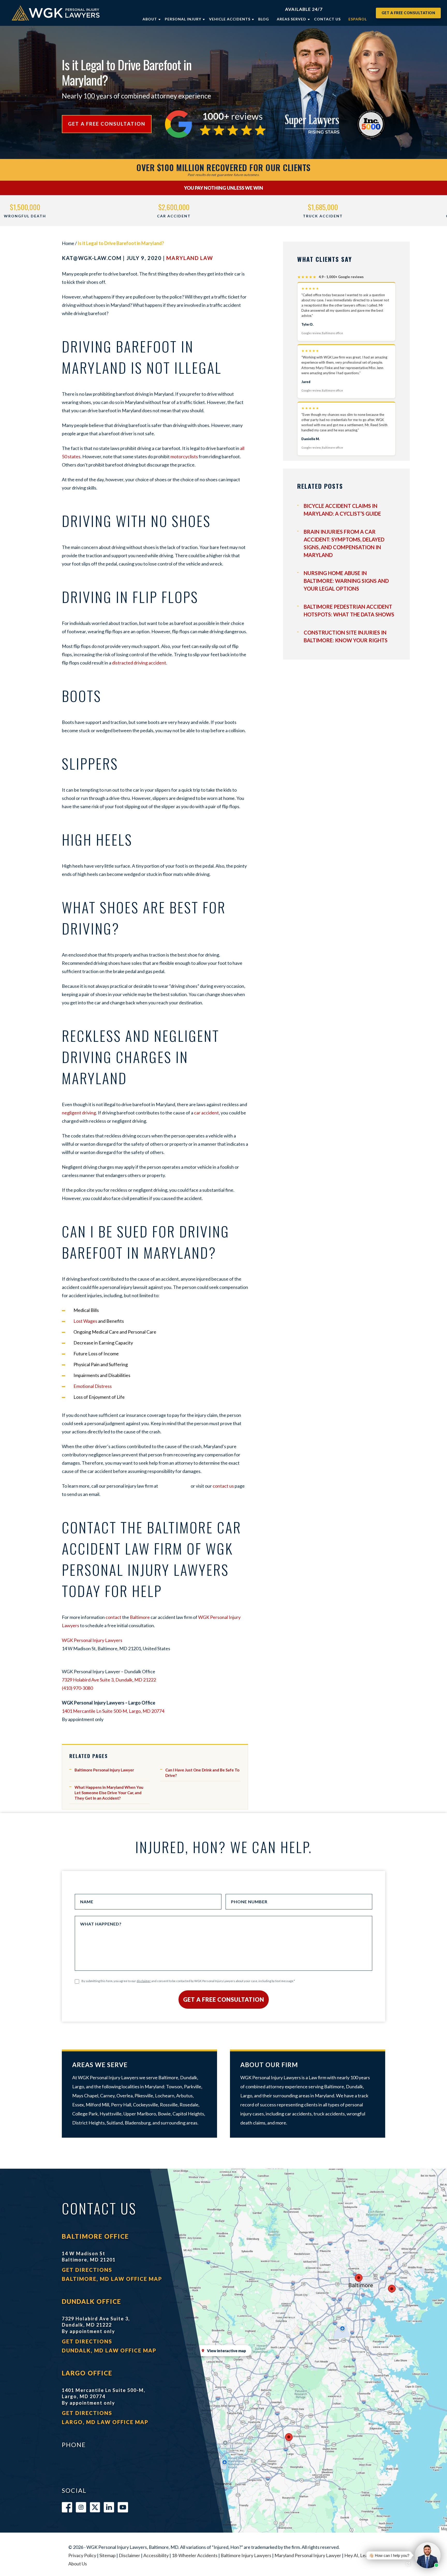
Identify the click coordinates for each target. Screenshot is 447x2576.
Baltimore (140, 1617)
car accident (206, 1113)
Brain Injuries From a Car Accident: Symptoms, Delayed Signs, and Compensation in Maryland (344, 543)
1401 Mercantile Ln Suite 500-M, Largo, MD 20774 (113, 1711)
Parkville (193, 2086)
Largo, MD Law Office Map (105, 2422)
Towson (174, 2086)
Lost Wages (85, 1321)
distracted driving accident (139, 663)
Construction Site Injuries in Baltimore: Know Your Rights (346, 636)
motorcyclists (184, 456)
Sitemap (107, 2555)
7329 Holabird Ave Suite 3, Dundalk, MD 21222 (109, 1680)
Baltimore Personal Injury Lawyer (104, 1770)
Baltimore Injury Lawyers (246, 2555)
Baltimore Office (95, 2236)
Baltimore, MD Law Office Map (112, 2279)
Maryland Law (190, 258)
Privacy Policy (82, 2555)
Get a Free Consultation (408, 13)
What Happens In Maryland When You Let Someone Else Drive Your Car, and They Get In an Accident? (109, 1793)
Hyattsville (111, 2114)
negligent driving (79, 1113)
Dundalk (189, 2077)
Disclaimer (129, 2555)
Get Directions (87, 2270)
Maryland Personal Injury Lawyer (308, 2555)
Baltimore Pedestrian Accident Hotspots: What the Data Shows (349, 610)
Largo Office (87, 2373)
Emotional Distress (93, 1386)
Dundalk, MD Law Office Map (109, 2350)
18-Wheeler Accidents (195, 2555)
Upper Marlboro (140, 2114)
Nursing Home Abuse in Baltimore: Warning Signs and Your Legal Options (346, 581)
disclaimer (144, 1981)
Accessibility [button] (156, 2555)
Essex (78, 2105)
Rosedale (189, 2105)
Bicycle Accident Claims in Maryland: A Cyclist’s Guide (342, 510)
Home (68, 243)
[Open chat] (408, 2564)
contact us (223, 1486)
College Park (85, 2114)
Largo (78, 2086)
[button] (402, 2555)
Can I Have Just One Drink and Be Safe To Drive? (202, 1773)
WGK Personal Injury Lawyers (92, 1640)
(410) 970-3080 (77, 1688)
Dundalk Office (91, 2301)
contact (113, 1617)
